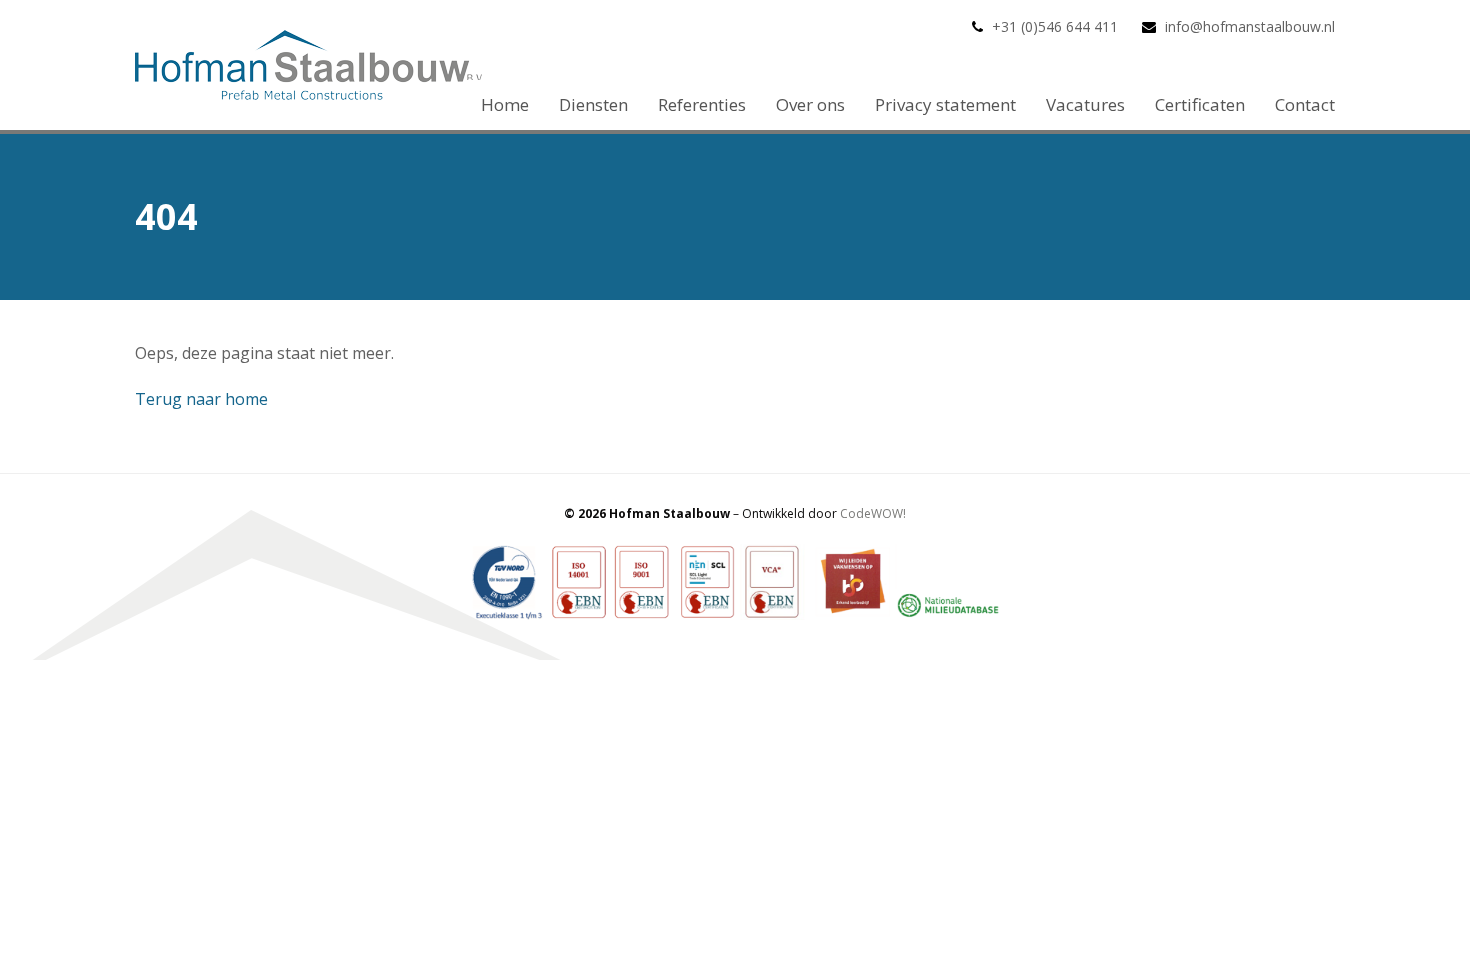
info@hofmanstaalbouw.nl (1250, 26)
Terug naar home (201, 399)
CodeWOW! (873, 513)
